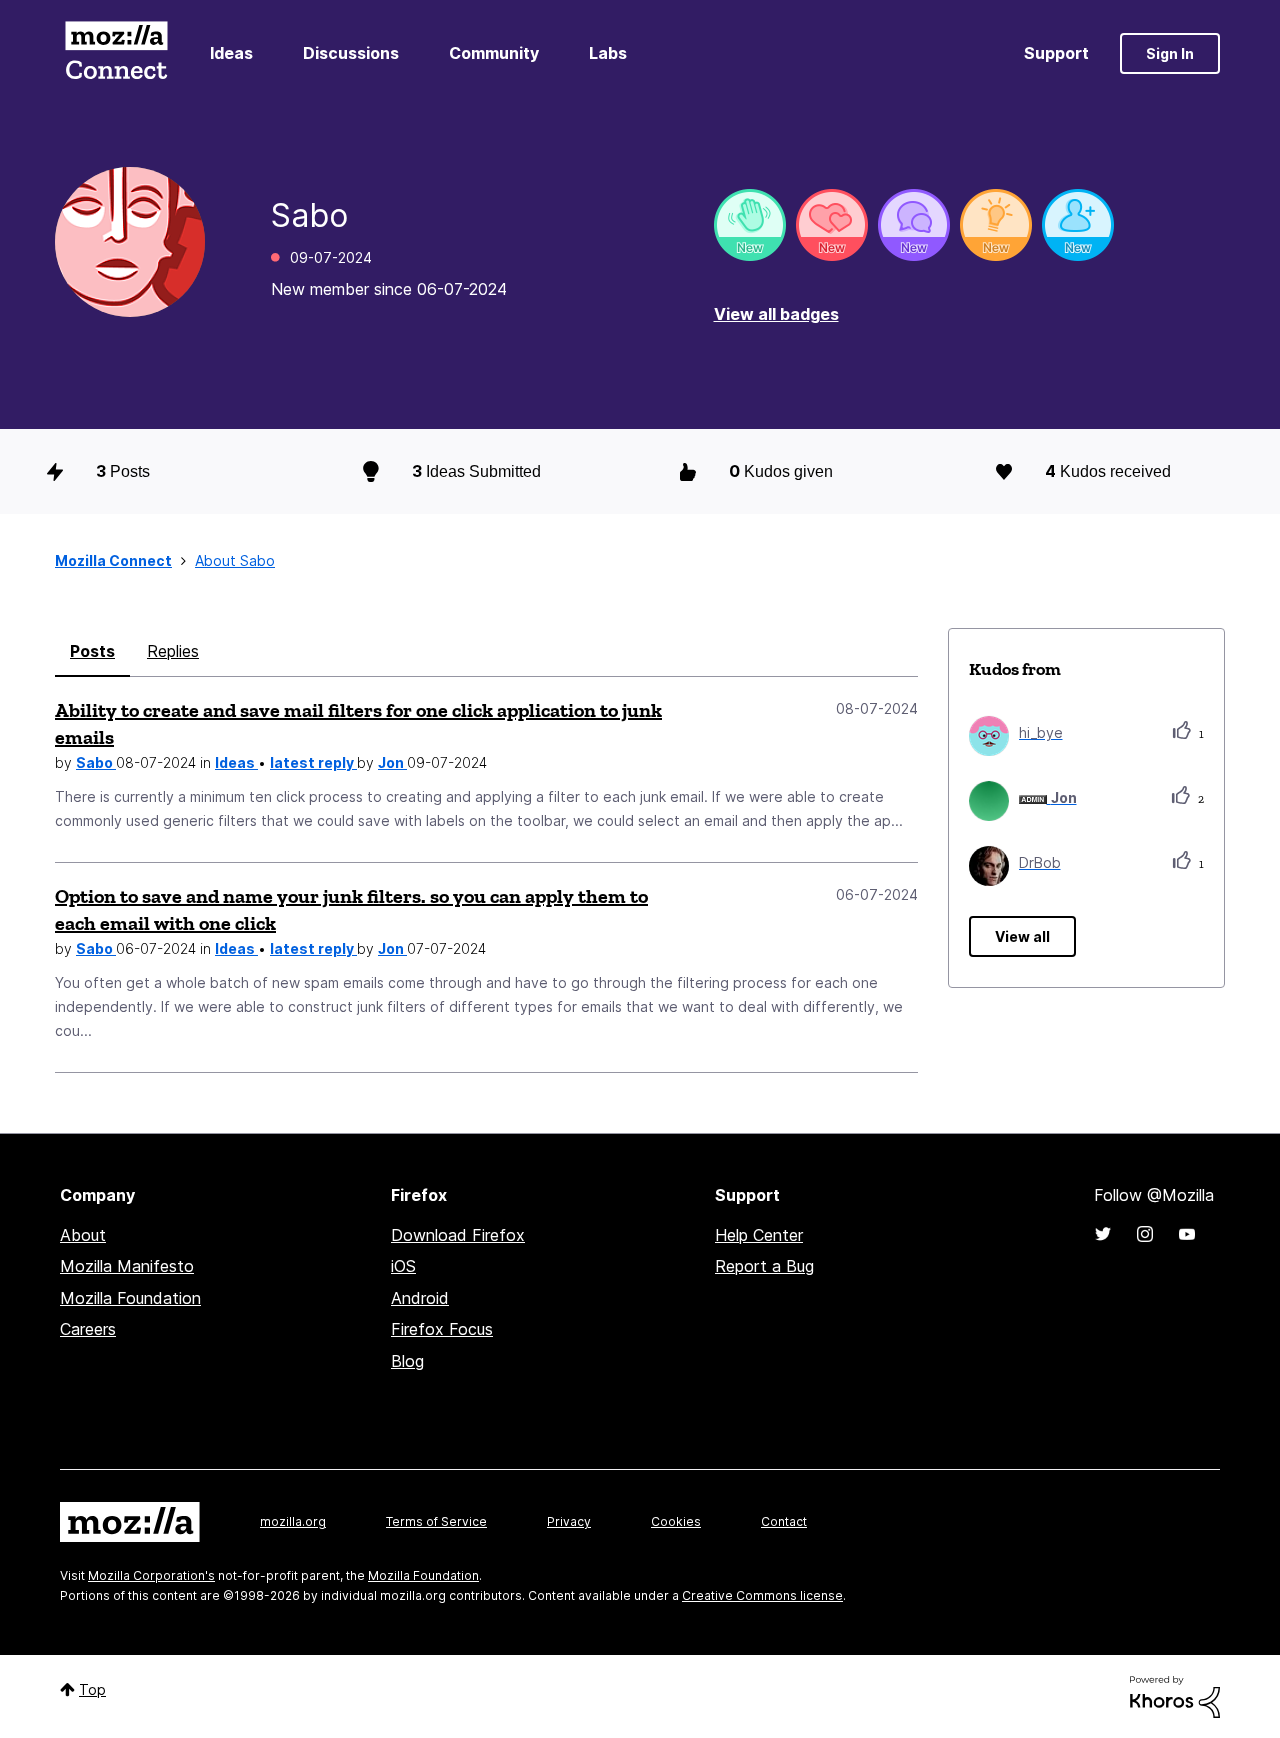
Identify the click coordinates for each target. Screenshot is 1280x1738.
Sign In (1170, 53)
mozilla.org (293, 1521)
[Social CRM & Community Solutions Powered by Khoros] (1175, 1695)
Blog (407, 1361)
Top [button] (92, 1689)
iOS (403, 1266)
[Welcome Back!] (750, 225)
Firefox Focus (442, 1329)
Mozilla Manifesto (127, 1266)
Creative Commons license (762, 1595)
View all (1022, 936)
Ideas (231, 53)
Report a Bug (764, 1266)
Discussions (351, 53)
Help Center (759, 1235)
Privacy (569, 1521)
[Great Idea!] (996, 225)
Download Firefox (458, 1235)
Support (1056, 53)
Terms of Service (436, 1521)
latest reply (313, 762)
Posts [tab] (92, 651)
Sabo (96, 762)
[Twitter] (1103, 1234)
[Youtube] (1187, 1234)
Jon (392, 762)
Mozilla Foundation (130, 1298)
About (83, 1235)
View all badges (776, 314)
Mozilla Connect (116, 53)
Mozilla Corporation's (151, 1575)
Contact (784, 1521)
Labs (608, 53)
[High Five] (832, 225)
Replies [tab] (173, 651)
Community (494, 53)
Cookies (676, 1521)
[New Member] (1078, 225)
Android (420, 1298)
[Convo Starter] (914, 225)
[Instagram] (1145, 1234)
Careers (88, 1329)
